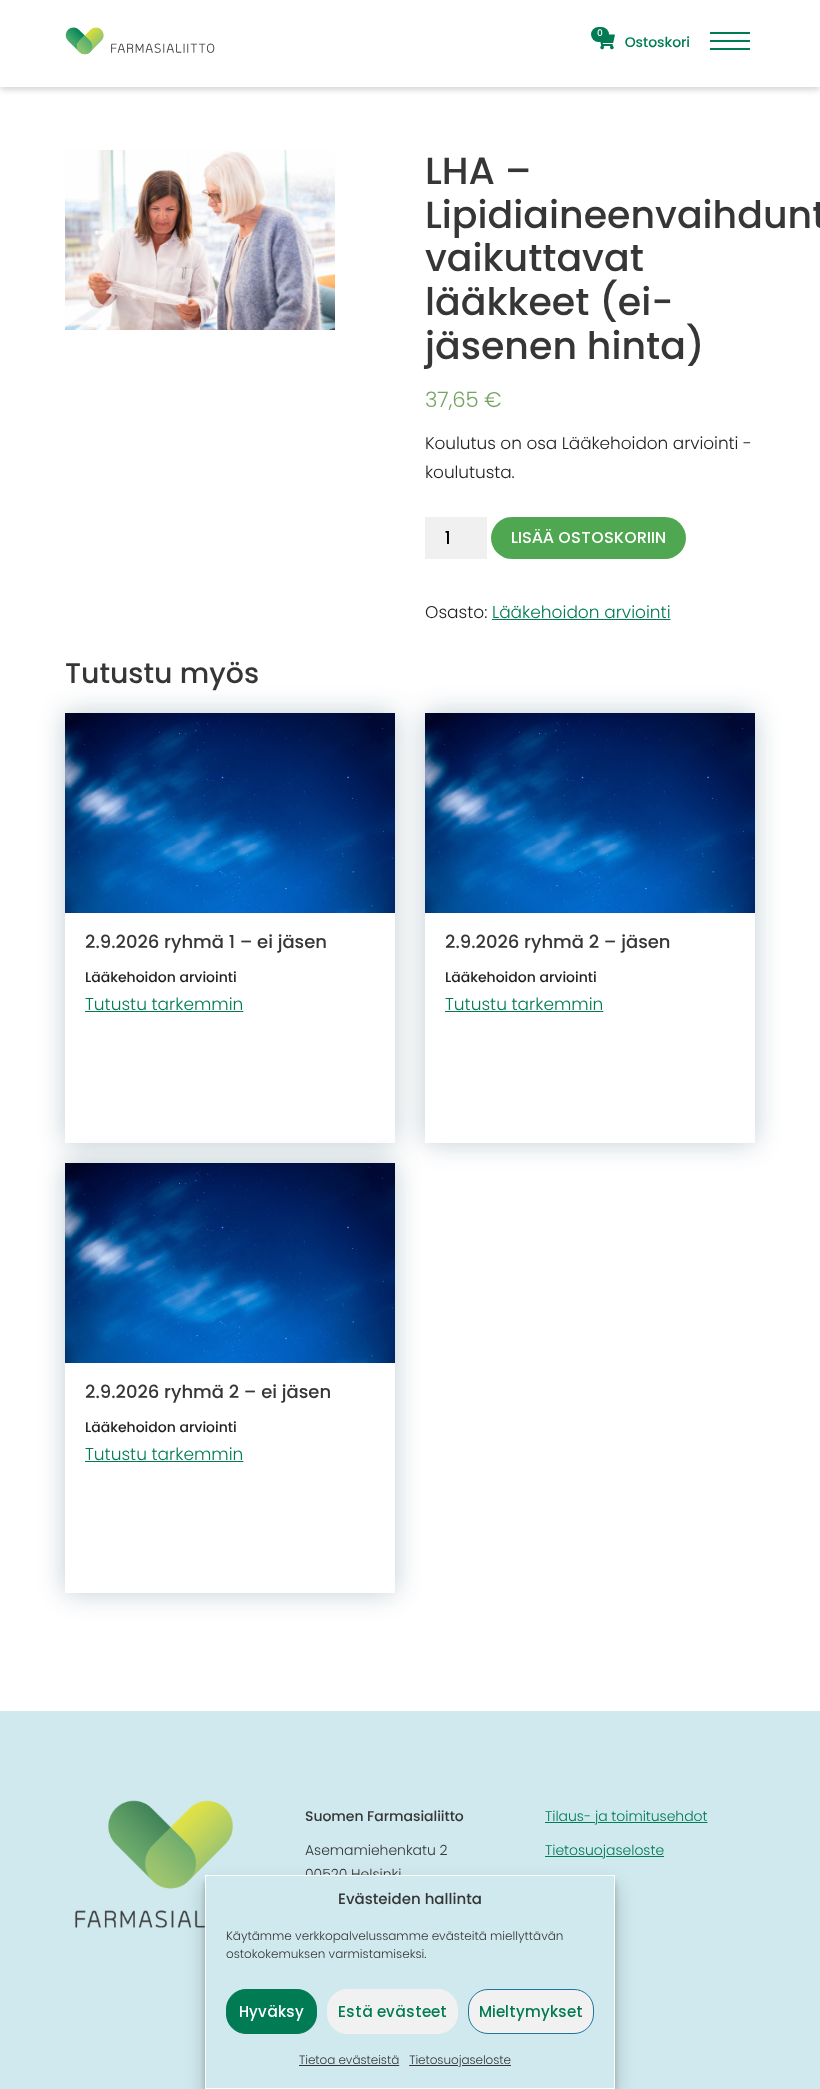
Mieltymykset (531, 2011)
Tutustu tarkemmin (164, 1004)
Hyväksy (271, 2011)
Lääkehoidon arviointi (581, 612)
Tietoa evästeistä (349, 2060)
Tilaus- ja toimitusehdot (626, 1816)
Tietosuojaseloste (460, 2060)
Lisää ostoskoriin (588, 537)
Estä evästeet (392, 2011)
